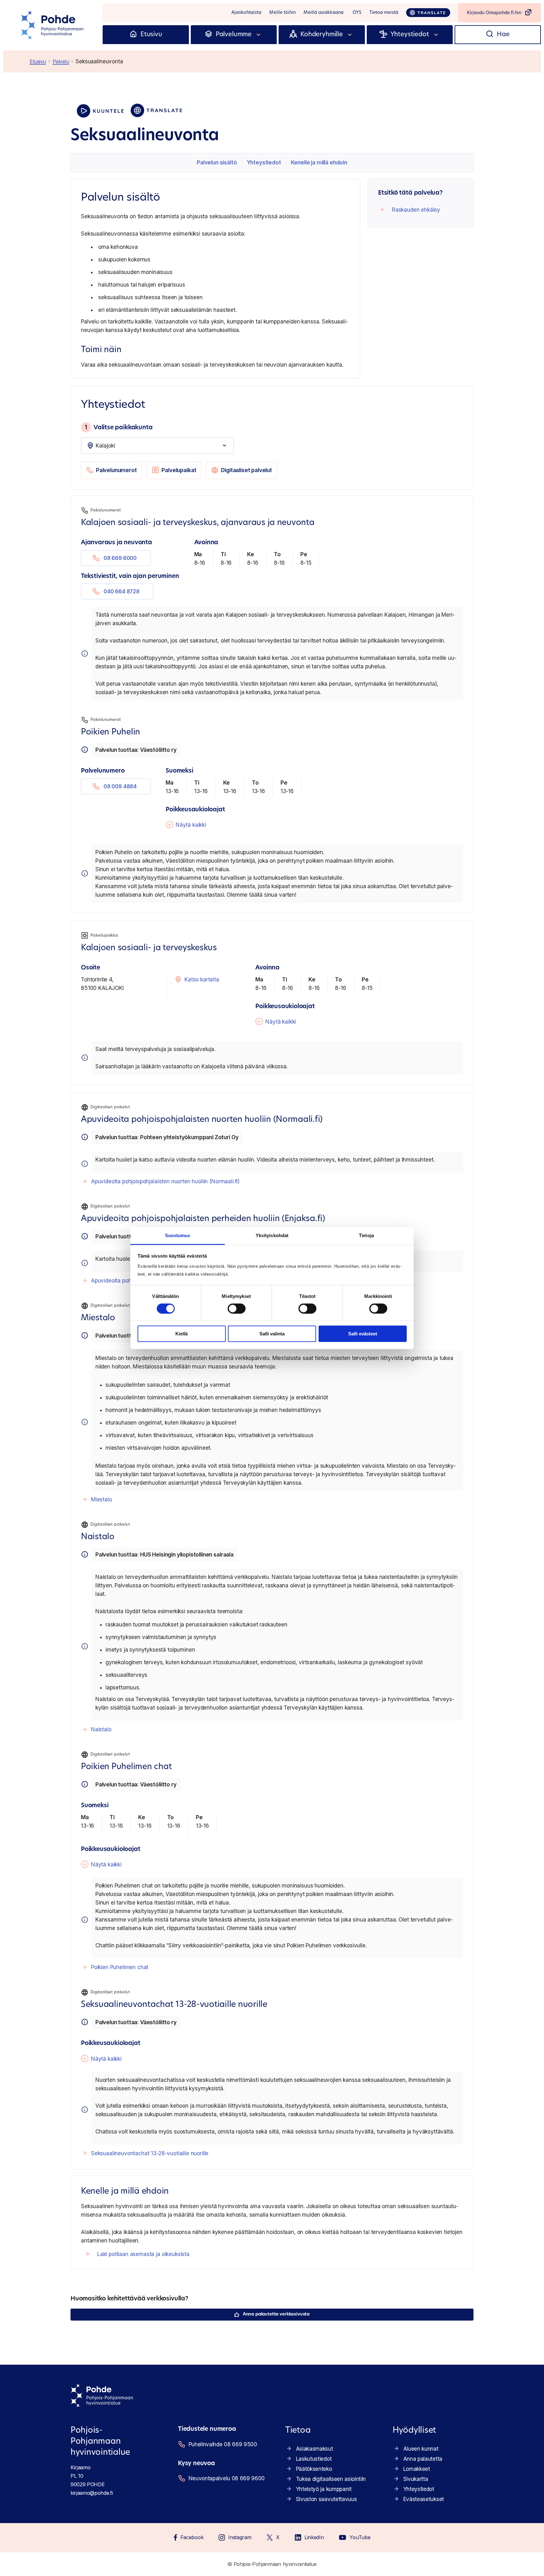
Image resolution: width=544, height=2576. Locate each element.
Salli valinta (272, 1334)
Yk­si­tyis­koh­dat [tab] (272, 1235)
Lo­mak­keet (417, 2469)
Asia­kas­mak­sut (314, 2449)
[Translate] (428, 13)
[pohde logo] (53, 25)
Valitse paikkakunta (119, 427)
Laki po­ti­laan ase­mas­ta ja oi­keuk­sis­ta (143, 2254)
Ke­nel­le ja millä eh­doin (319, 163)
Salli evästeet (363, 1334)
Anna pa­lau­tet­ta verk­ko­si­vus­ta (276, 2314)
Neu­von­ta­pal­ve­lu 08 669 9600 (227, 2478)
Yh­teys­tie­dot (264, 163)
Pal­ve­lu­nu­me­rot (116, 470)
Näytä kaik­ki (191, 825)
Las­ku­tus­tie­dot (314, 2459)
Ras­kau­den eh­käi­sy (416, 210)
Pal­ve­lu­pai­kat (179, 470)
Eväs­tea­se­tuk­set (424, 2499)
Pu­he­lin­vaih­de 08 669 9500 (223, 2444)
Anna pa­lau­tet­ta (423, 2459)
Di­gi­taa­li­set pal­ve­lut (246, 470)
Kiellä (181, 1334)
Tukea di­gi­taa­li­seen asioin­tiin (331, 2479)
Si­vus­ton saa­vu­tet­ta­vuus (326, 2499)
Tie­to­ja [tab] (366, 1235)
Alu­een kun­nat (421, 2449)
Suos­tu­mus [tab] (178, 1235)
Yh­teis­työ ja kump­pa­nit (324, 2489)
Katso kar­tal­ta (202, 980)
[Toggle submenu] (259, 35)
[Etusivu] (133, 35)
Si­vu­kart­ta (416, 2479)
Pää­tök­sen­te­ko (314, 2469)
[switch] (237, 1309)
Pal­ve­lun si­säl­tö (217, 163)
